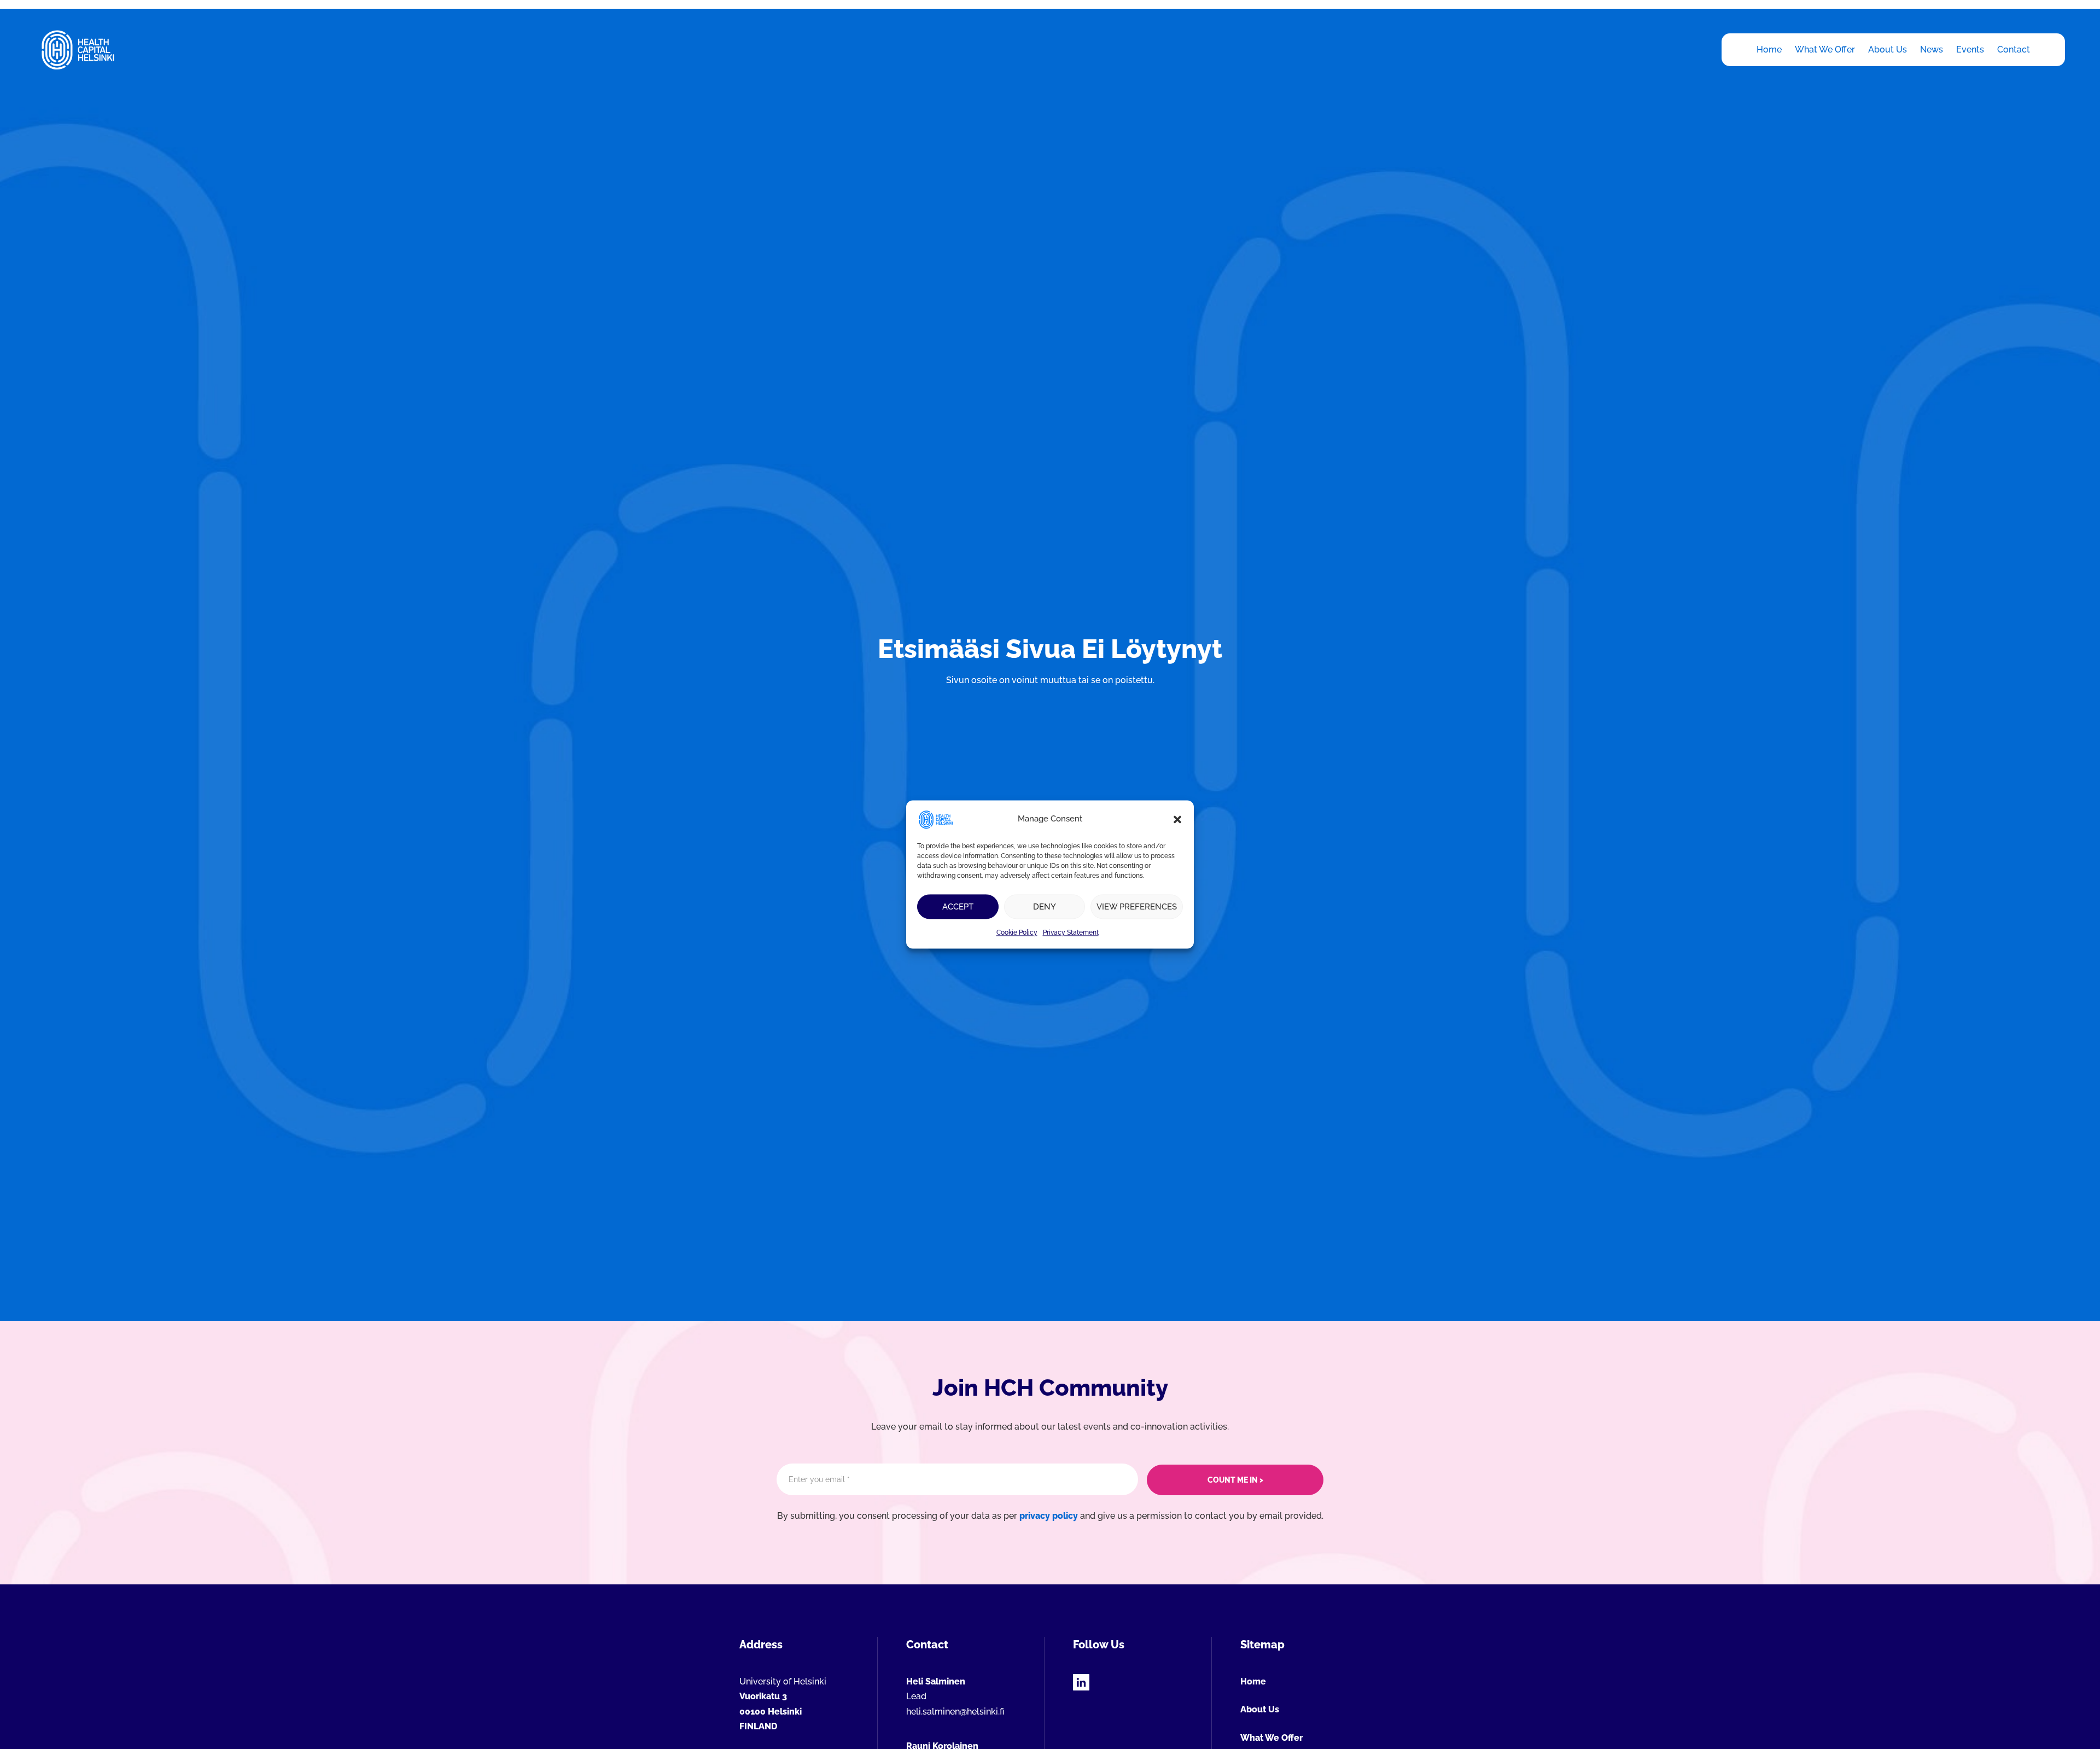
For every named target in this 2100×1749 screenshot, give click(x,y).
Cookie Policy (1017, 932)
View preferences (1137, 907)
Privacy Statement (1071, 932)
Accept (958, 907)
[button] (1177, 819)
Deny (1045, 907)
